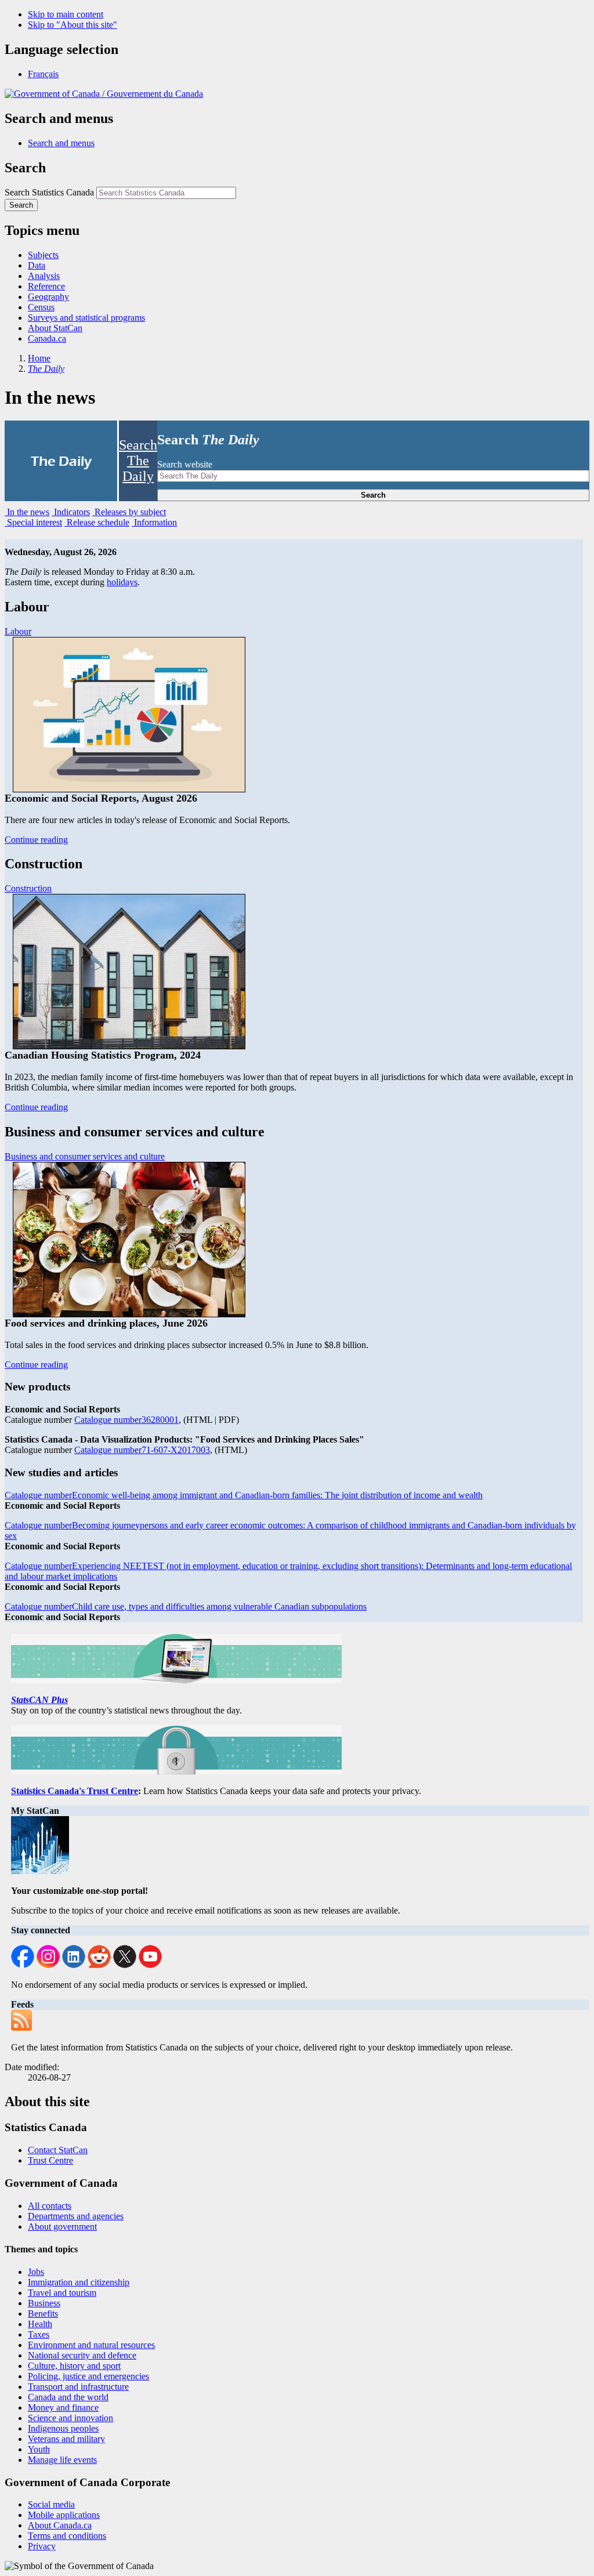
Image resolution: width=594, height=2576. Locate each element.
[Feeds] (24, 2028)
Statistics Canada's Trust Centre (75, 1791)
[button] (61, 143)
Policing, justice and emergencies (88, 2376)
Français (43, 74)
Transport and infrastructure (78, 2387)
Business (44, 2303)
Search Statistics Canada (49, 192)
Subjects (43, 255)
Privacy (42, 2546)
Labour (18, 631)
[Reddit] (99, 1965)
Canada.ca (47, 338)
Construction (28, 888)
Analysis (44, 276)
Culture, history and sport (74, 2366)
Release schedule (97, 522)
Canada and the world (68, 2397)
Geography (48, 297)
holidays (122, 582)
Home (39, 358)
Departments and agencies (76, 2216)
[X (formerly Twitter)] (125, 1965)
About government (62, 2227)
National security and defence (82, 2355)
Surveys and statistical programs (86, 318)
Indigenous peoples (63, 2428)
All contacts (50, 2206)
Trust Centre (50, 2160)
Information (154, 522)
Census (41, 307)
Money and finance (63, 2407)
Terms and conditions (67, 2536)
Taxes (39, 2334)
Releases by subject (129, 512)
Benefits (43, 2314)
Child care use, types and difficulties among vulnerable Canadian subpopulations (186, 1606)
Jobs (36, 2272)
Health (40, 2324)
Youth (39, 2449)
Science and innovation (70, 2418)
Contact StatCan (58, 2150)
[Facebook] (23, 1965)
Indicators (71, 512)
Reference (46, 286)
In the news (27, 512)
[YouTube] (150, 1965)
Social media (51, 2504)
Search (373, 495)
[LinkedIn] (74, 1965)
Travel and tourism (62, 2293)
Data (37, 265)
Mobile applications (64, 2515)
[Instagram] (48, 1965)
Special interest (33, 522)
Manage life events (62, 2460)
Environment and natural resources (91, 2345)
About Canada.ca (60, 2525)
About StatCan (55, 328)
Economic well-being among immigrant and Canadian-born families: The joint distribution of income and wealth (244, 1495)
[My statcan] (43, 1871)
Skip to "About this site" (73, 25)
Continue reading (36, 840)
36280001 (126, 1420)
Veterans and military (66, 2439)
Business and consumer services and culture (85, 1156)
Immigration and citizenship (79, 2282)
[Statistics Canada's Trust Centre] (176, 1771)
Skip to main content (66, 14)
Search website (185, 464)
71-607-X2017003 (142, 1450)
